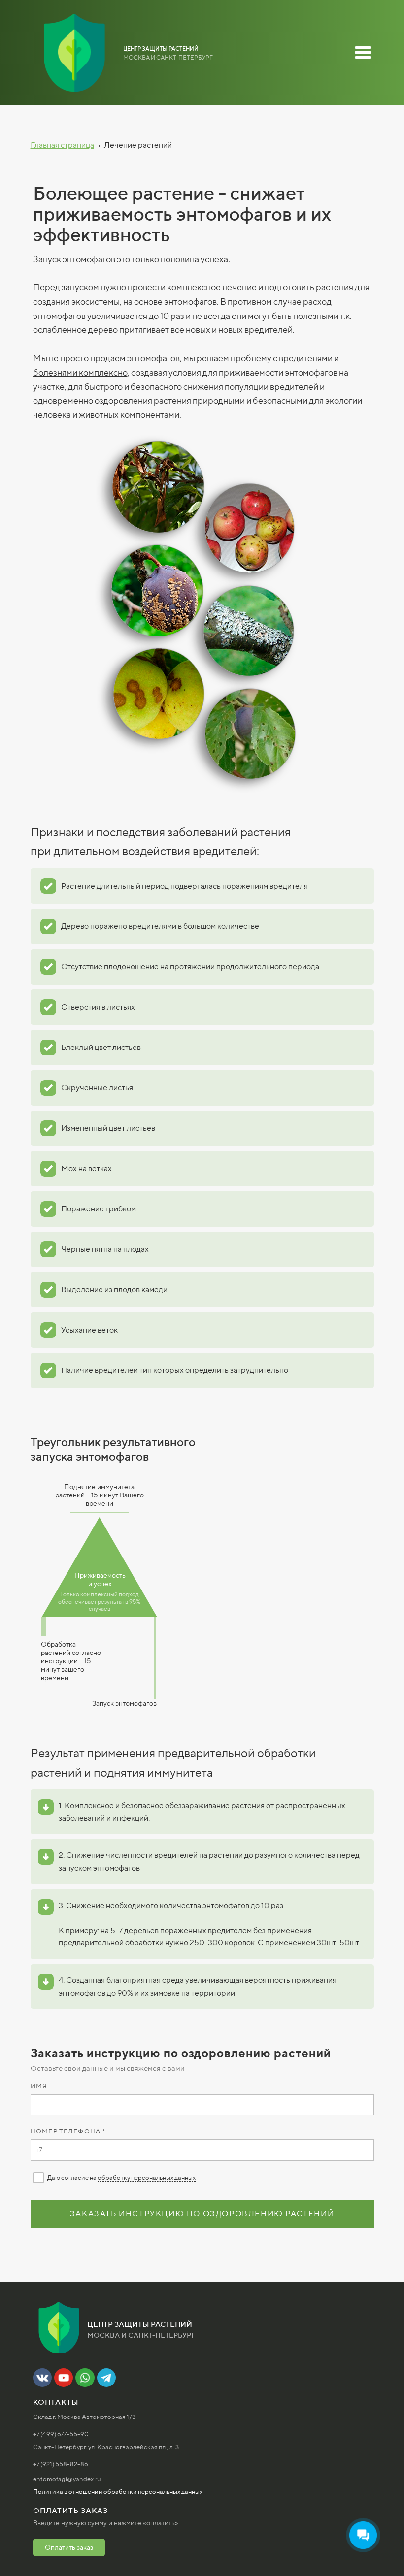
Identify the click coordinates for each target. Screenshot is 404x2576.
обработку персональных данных (147, 2178)
